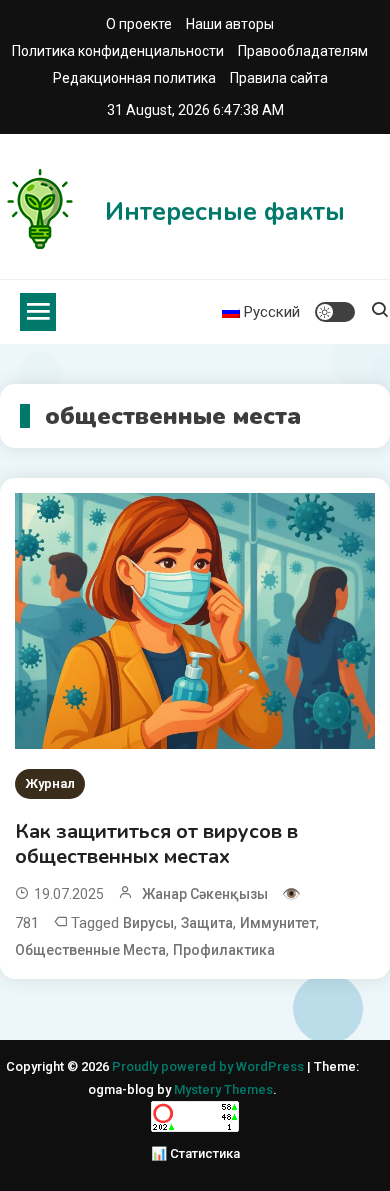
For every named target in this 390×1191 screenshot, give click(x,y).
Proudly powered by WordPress (209, 1066)
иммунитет (278, 923)
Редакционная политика (134, 78)
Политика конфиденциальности (118, 51)
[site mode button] (335, 312)
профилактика (224, 950)
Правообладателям (303, 51)
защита (207, 923)
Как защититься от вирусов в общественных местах (156, 844)
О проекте (139, 24)
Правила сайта (279, 78)
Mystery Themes (223, 1089)
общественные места (90, 950)
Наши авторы (230, 24)
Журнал (50, 783)
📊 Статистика (195, 1153)
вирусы (148, 923)
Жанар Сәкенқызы (205, 894)
